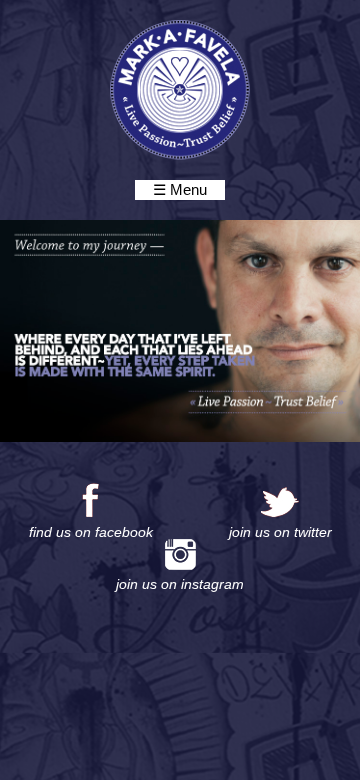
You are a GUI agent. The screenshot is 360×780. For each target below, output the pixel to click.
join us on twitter (280, 532)
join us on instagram (180, 584)
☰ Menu (180, 189)
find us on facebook (91, 532)
